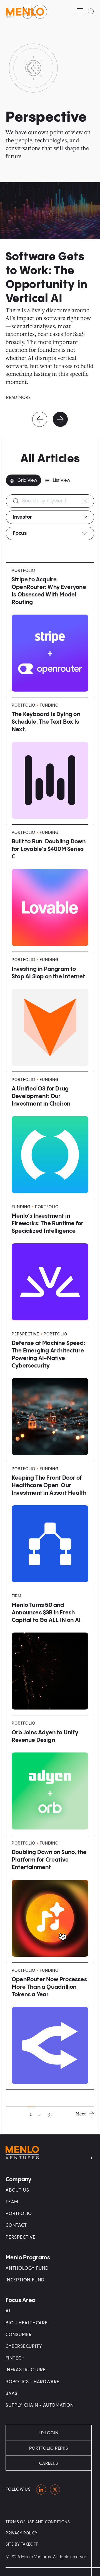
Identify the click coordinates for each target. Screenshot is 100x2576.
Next (81, 2114)
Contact (16, 2225)
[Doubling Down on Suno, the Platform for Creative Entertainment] (50, 1899)
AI (8, 2311)
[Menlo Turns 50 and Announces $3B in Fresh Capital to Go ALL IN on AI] (50, 1652)
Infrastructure (26, 2370)
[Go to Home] (26, 12)
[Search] (91, 12)
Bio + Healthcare (27, 2323)
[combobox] (50, 517)
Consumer (19, 2335)
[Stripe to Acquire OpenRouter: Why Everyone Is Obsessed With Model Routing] (50, 630)
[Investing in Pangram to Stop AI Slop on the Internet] (50, 1012)
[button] (80, 12)
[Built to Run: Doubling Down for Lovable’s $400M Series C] (50, 888)
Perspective (21, 2237)
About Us (17, 2190)
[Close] (85, 501)
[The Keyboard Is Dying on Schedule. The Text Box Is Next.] (50, 761)
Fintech (15, 2358)
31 (50, 2113)
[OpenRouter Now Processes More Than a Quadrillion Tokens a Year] (50, 2026)
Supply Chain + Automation (40, 2405)
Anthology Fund (27, 2268)
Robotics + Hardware (32, 2382)
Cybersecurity (24, 2347)
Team (12, 2202)
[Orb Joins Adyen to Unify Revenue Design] (50, 1775)
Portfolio (19, 2214)
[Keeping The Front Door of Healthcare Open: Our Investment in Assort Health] (50, 1524)
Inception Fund (25, 2280)
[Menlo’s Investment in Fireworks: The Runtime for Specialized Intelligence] (50, 1262)
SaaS (12, 2394)
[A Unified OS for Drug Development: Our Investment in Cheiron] (50, 1135)
